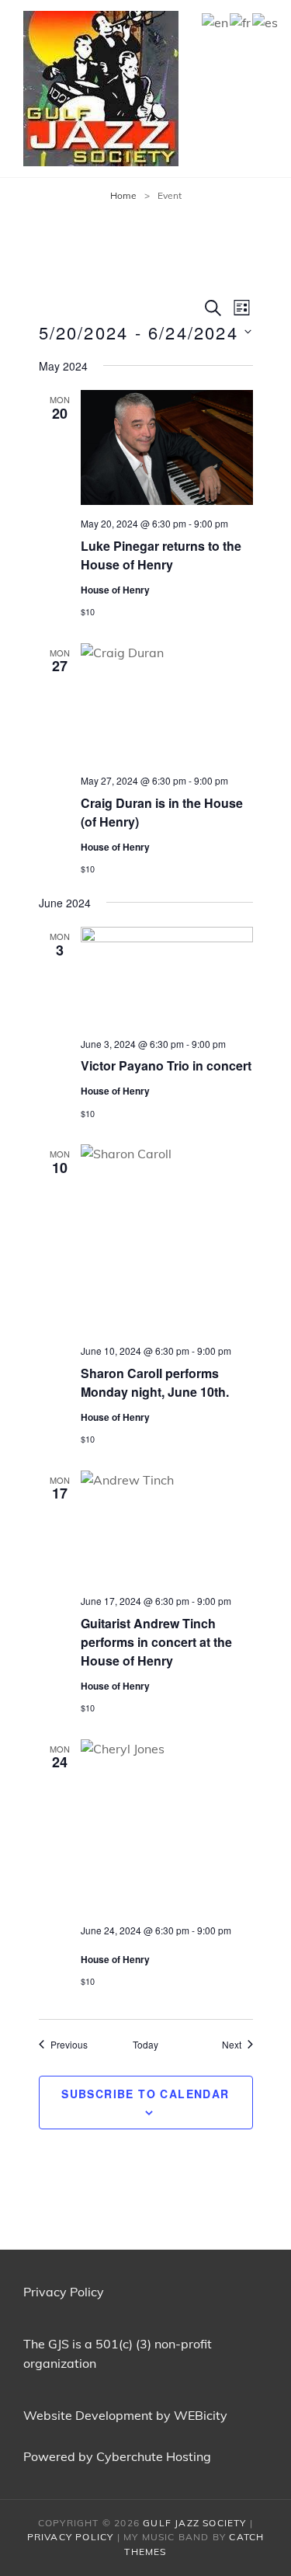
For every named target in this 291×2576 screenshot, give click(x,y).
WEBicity (201, 2415)
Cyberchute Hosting (154, 2456)
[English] (216, 21)
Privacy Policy (64, 2292)
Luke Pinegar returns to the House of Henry (161, 555)
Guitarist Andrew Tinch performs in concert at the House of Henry (156, 1642)
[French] (241, 21)
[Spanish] (266, 21)
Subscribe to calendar (145, 2094)
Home (123, 195)
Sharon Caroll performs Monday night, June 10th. (155, 1382)
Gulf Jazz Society (194, 2523)
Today (145, 2045)
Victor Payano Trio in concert (166, 1065)
